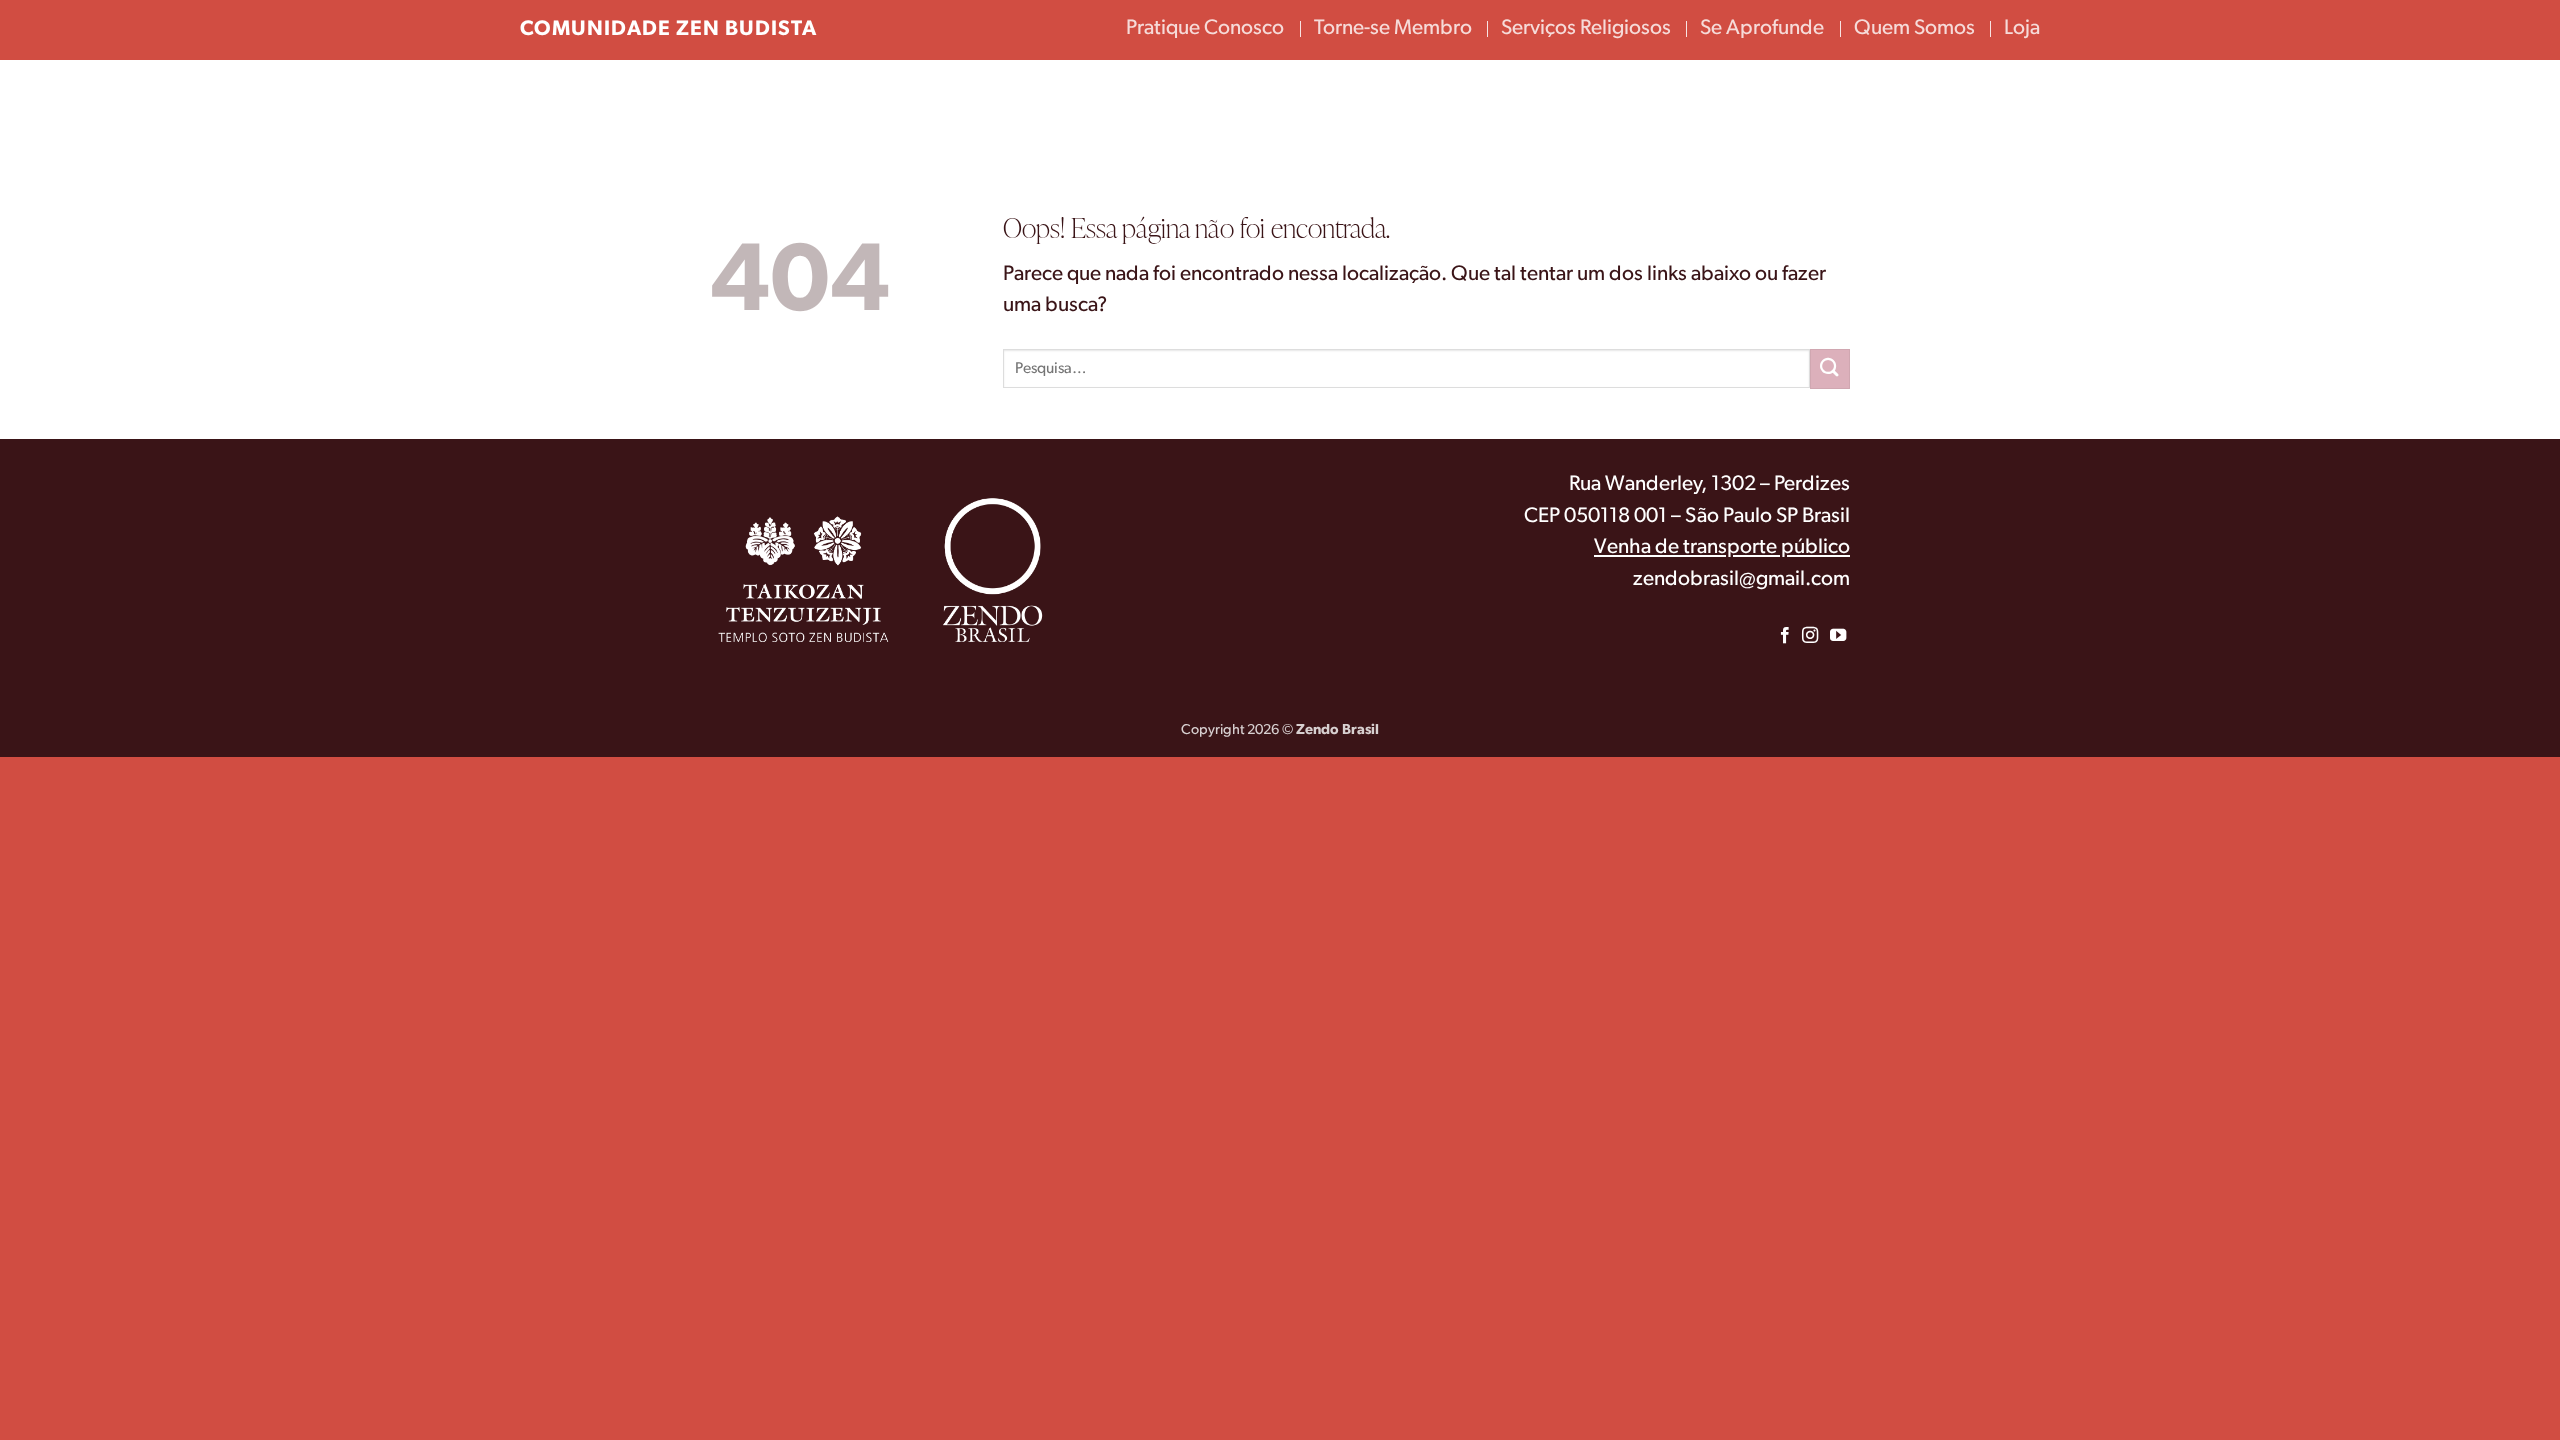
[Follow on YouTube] (1838, 636)
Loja (2022, 28)
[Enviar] (1830, 368)
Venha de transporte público (1722, 547)
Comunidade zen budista (668, 29)
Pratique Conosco (1205, 28)
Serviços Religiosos (1586, 28)
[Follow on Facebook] (1785, 636)
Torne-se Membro (1393, 28)
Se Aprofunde (1762, 28)
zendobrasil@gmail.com (1741, 579)
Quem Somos (1914, 28)
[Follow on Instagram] (1809, 636)
